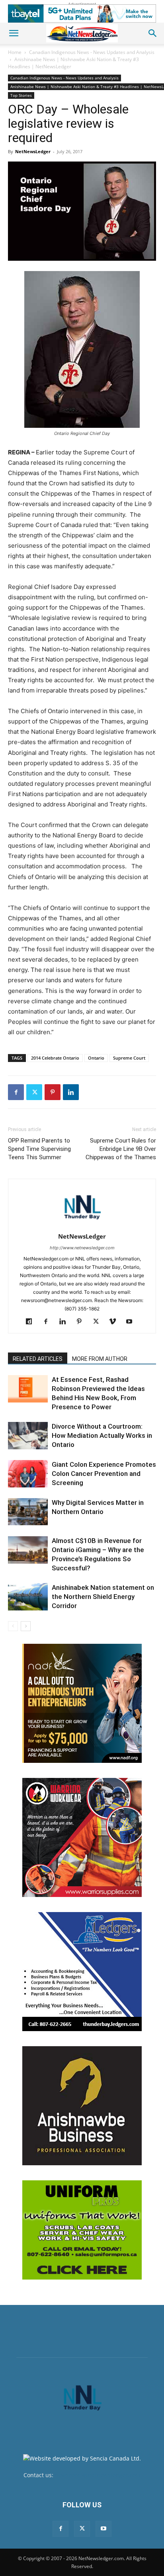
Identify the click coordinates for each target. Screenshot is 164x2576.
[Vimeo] (116, 1322)
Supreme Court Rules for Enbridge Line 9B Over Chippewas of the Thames (121, 1149)
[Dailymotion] (32, 1322)
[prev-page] (13, 1626)
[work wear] (82, 1837)
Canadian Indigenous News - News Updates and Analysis (92, 52)
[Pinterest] (53, 1092)
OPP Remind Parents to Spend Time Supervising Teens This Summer (39, 1149)
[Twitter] (34, 1092)
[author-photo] (82, 1225)
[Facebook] (16, 1092)
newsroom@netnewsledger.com (98, 2475)
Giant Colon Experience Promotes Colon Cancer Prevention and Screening (104, 1474)
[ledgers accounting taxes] (82, 1972)
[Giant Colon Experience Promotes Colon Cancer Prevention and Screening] (28, 1474)
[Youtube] (132, 1322)
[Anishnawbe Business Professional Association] (82, 2106)
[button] (14, 33)
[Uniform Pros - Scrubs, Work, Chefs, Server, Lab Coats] (82, 2230)
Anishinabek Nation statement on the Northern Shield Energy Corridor (103, 1597)
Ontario (96, 1058)
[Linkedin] (71, 1092)
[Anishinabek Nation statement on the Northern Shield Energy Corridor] (28, 1597)
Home (15, 52)
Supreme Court (129, 1058)
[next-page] (26, 1626)
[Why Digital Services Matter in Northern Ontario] (28, 1512)
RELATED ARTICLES (38, 1359)
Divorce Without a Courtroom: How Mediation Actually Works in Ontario (102, 1435)
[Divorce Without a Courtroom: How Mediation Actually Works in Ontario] (28, 1436)
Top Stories (21, 95)
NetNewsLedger (33, 151)
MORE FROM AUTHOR (100, 1359)
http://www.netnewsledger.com (82, 1248)
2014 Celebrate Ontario (55, 1058)
